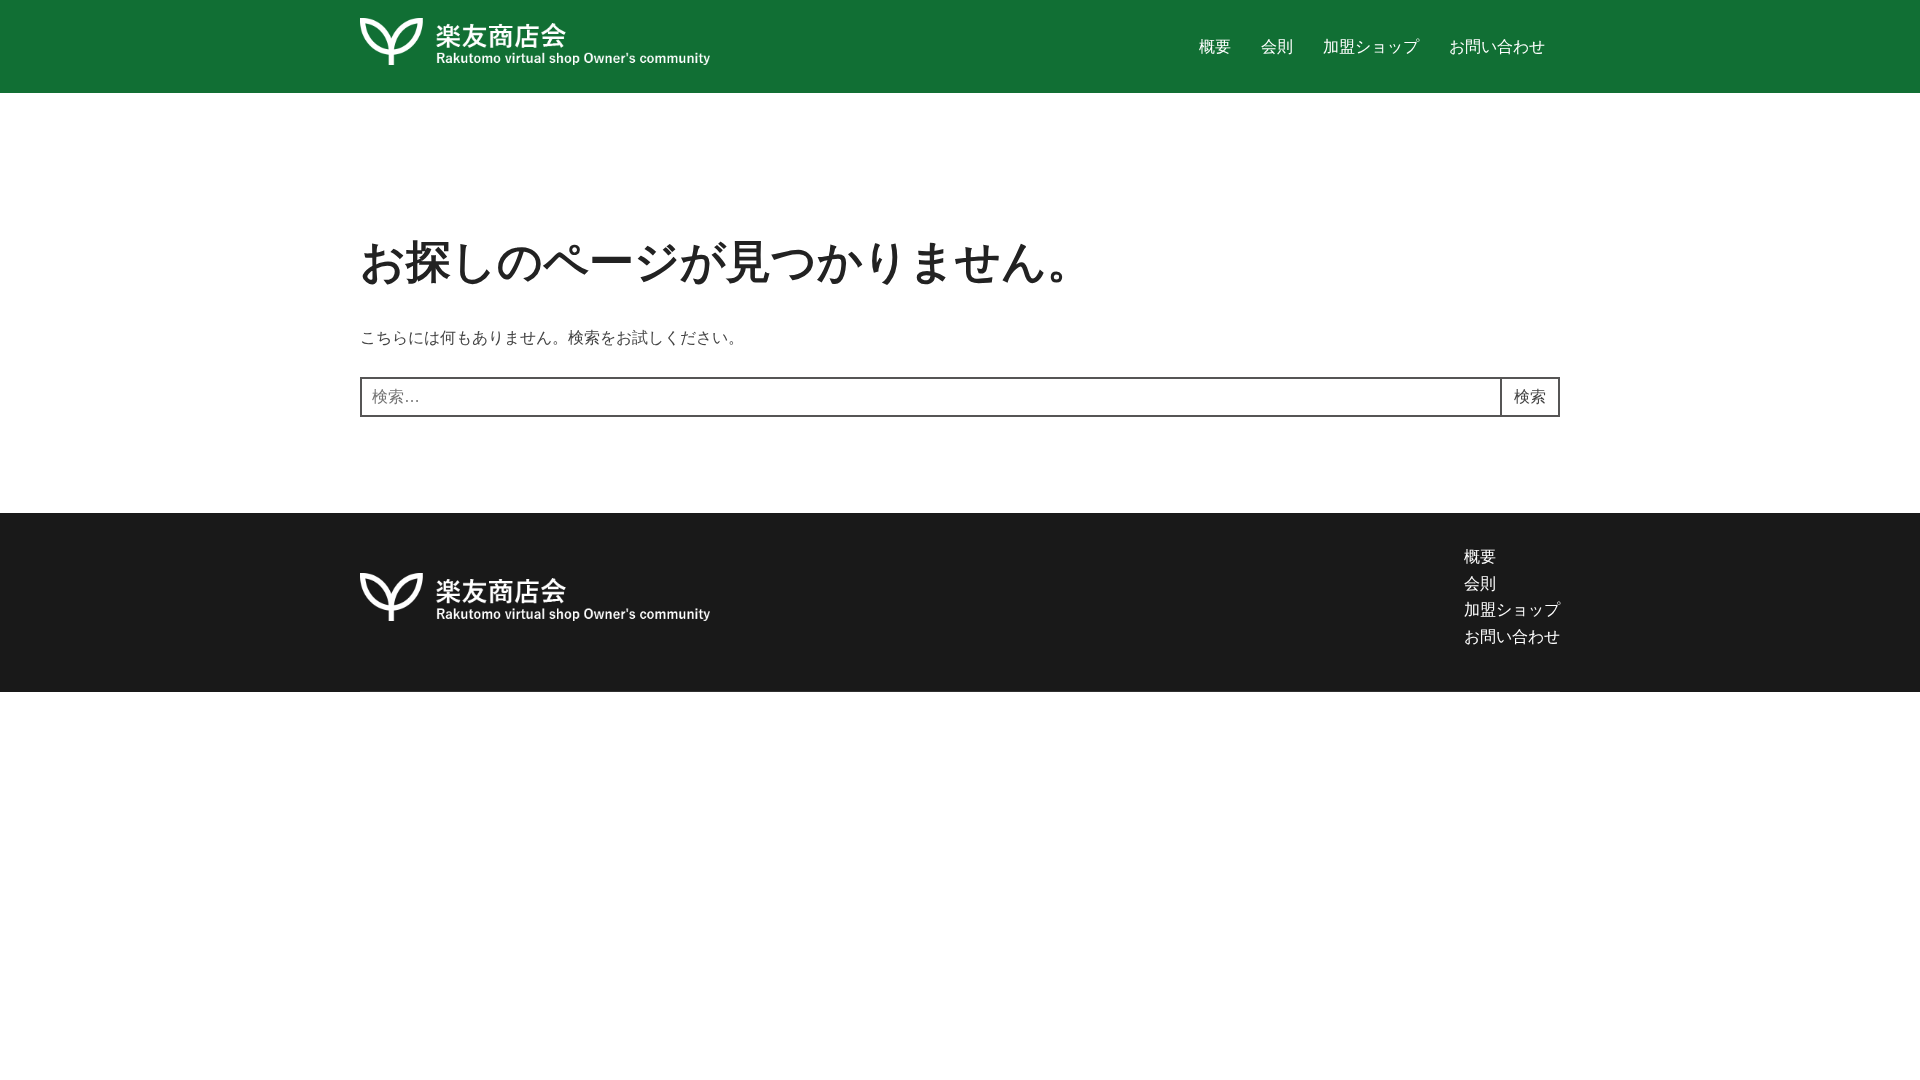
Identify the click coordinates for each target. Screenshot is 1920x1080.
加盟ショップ (1371, 46)
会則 (1277, 46)
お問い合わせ (1497, 46)
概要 (1215, 46)
